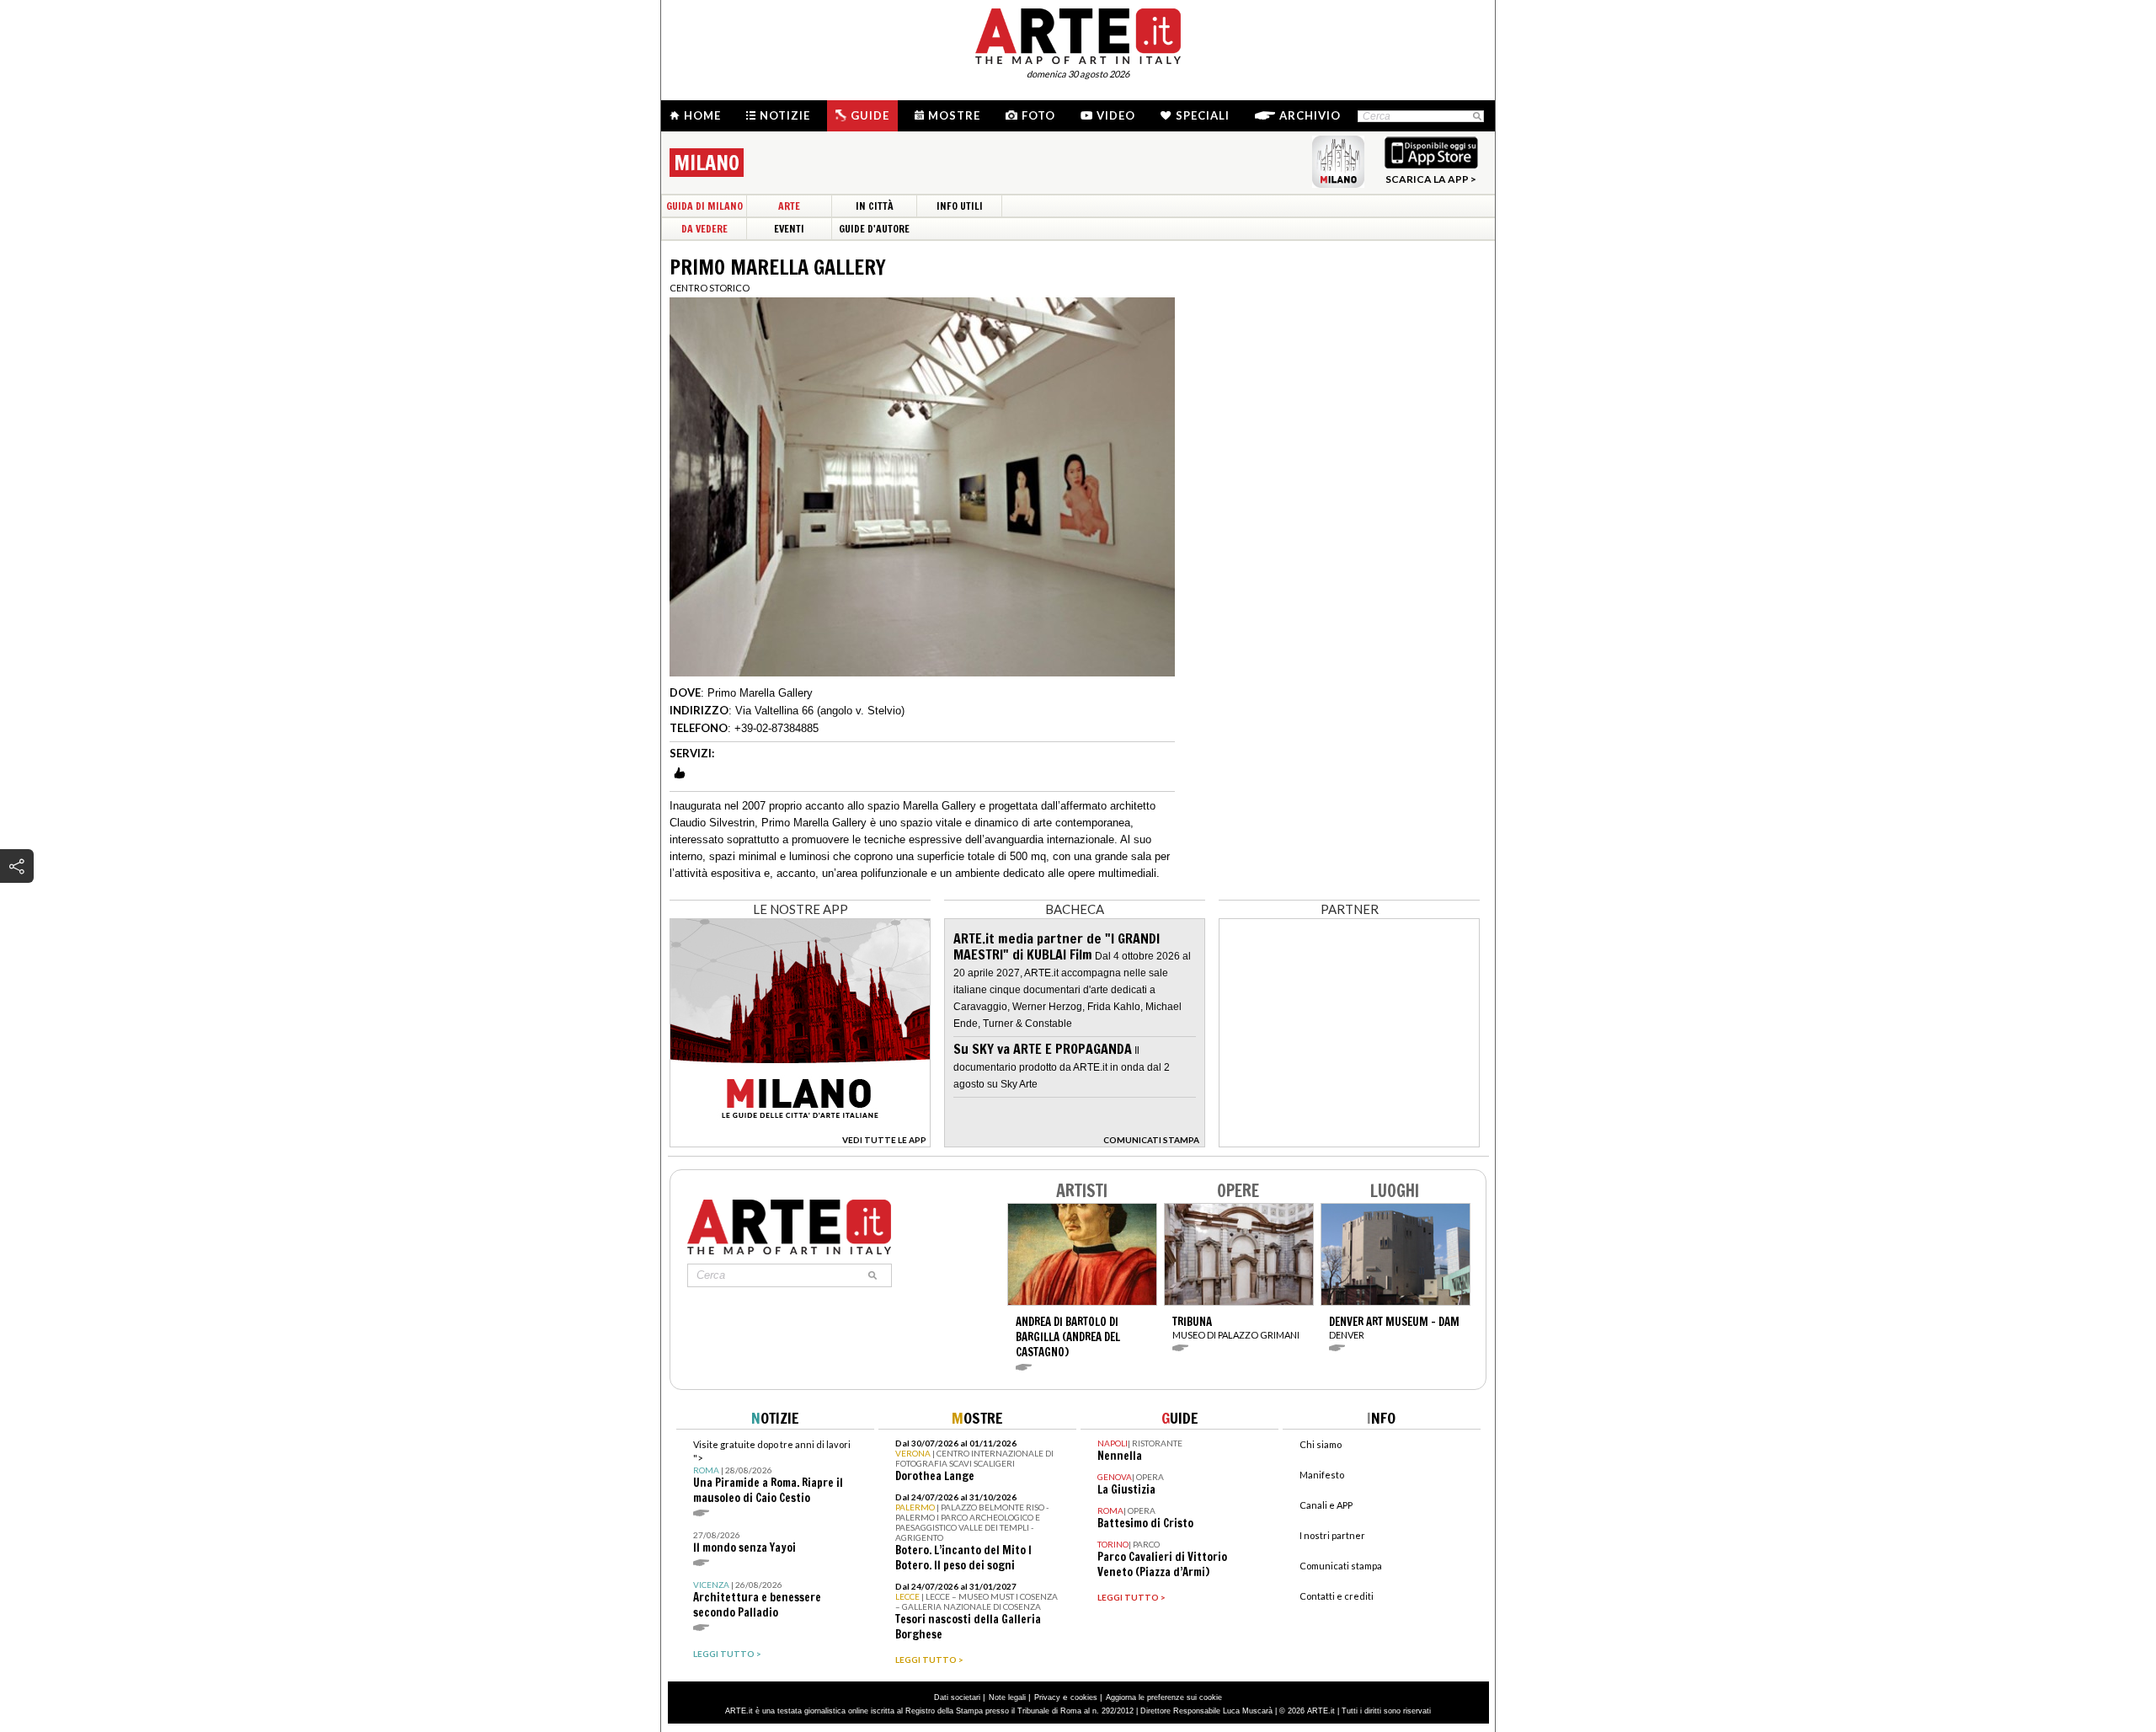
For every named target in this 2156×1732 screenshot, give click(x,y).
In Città (875, 206)
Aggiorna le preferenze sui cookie (1164, 1697)
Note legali (1007, 1697)
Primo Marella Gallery (760, 693)
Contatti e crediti (1337, 1596)
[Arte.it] (1078, 34)
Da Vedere (704, 229)
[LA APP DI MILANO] (800, 1143)
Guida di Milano (704, 206)
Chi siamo (1321, 1444)
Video (1116, 115)
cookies (1084, 1697)
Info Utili (960, 206)
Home (702, 115)
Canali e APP (1326, 1505)
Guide (870, 115)
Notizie (785, 115)
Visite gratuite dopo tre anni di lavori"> (772, 1472)
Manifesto (1322, 1475)
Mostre (954, 115)
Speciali (1203, 115)
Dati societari (957, 1697)
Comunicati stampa (1341, 1566)
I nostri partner (1332, 1535)
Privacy (1047, 1697)
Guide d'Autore (874, 229)
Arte (789, 206)
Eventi (789, 229)
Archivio (1310, 115)
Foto (1038, 115)
